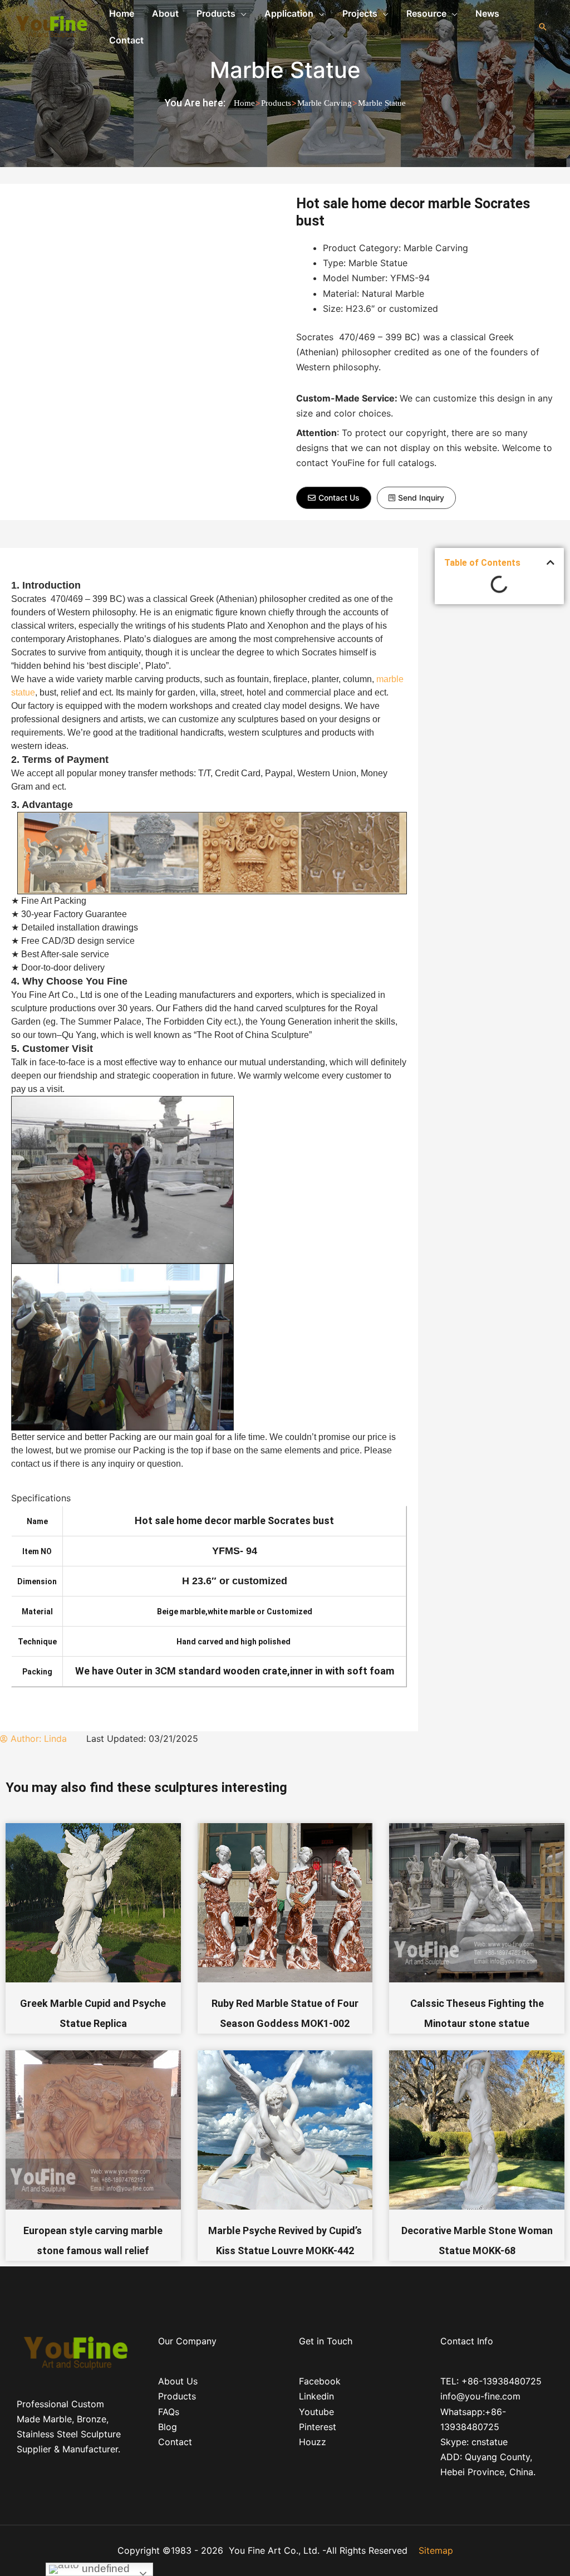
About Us (178, 2381)
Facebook (320, 2381)
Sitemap (436, 2550)
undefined (104, 2568)
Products (276, 103)
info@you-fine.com (480, 2396)
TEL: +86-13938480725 (491, 2381)
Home (244, 103)
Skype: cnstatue (474, 2442)
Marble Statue (285, 70)
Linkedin (316, 2396)
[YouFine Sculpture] (50, 26)
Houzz (313, 2442)
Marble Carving (325, 103)
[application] (241, 13)
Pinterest (318, 2427)
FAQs (169, 2412)
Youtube (316, 2412)
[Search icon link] (543, 27)
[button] (334, 498)
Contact (175, 2442)
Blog (168, 2427)
